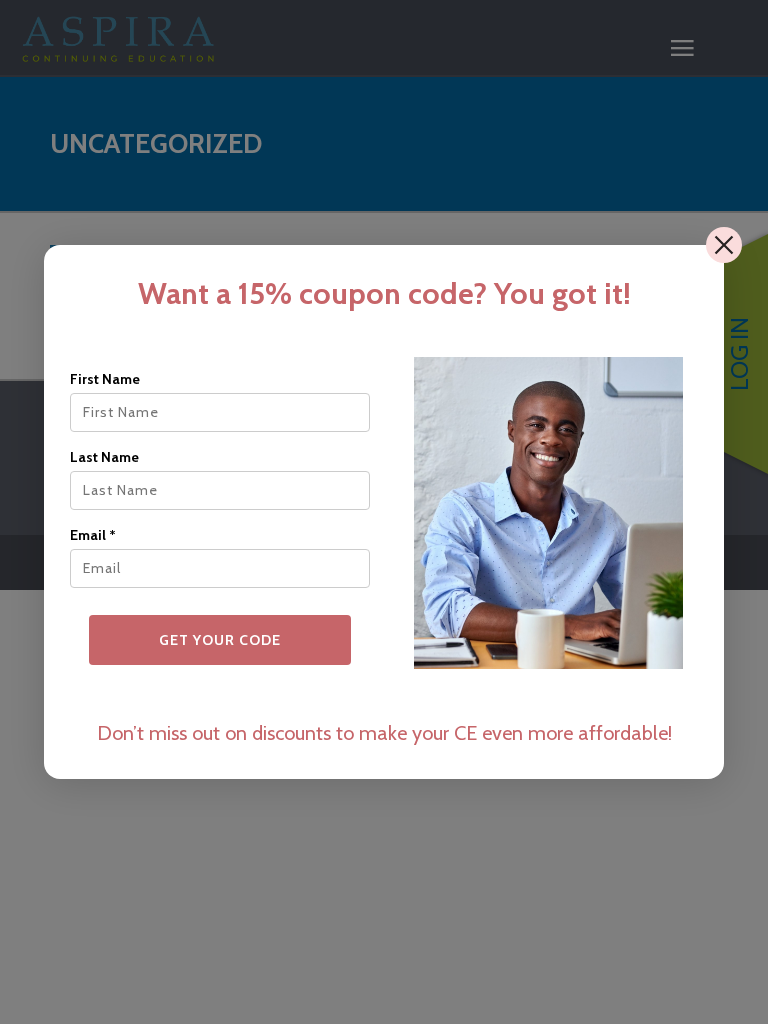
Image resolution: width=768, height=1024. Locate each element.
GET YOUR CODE (220, 640)
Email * (93, 535)
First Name (105, 379)
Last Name (104, 457)
